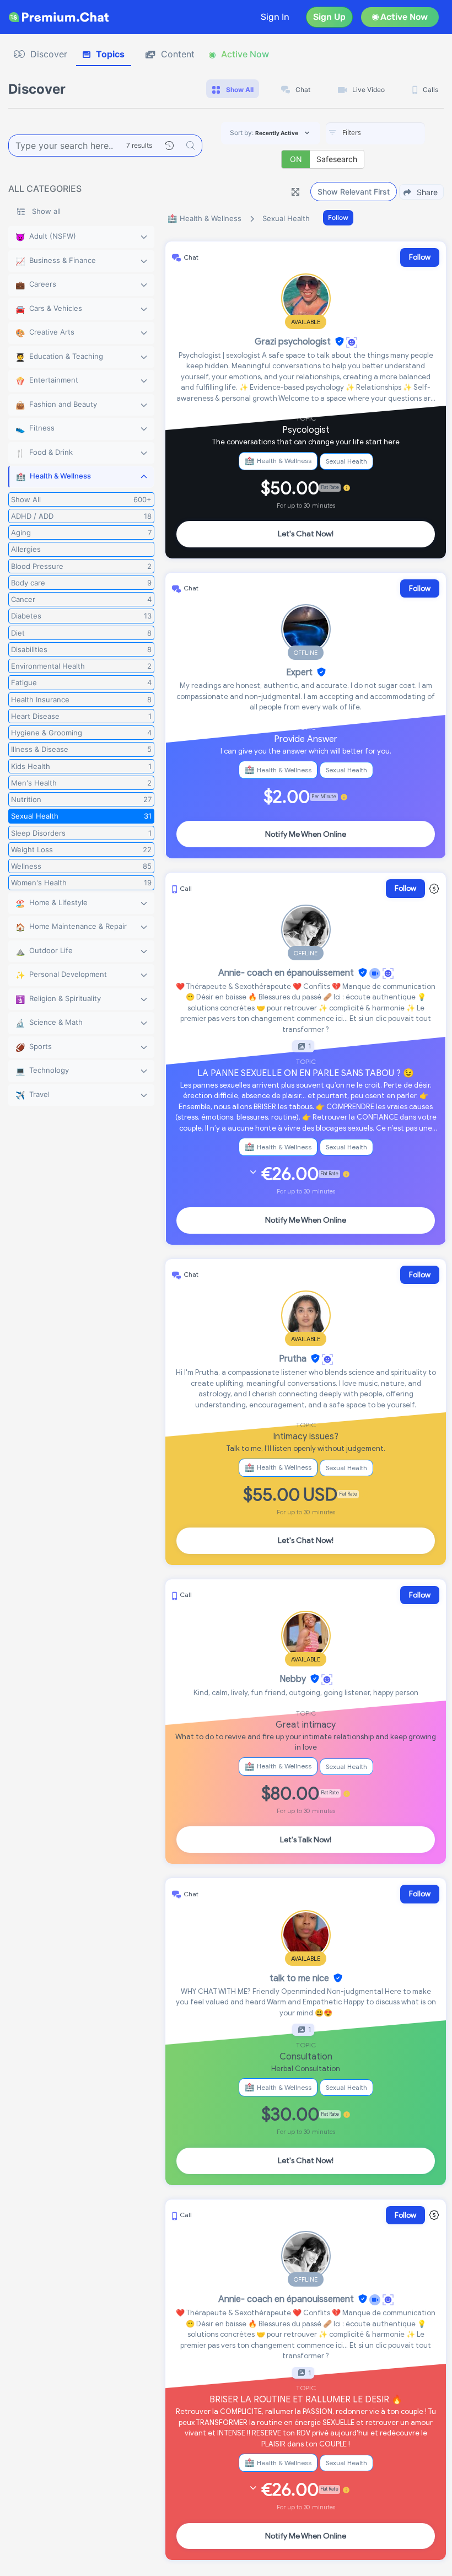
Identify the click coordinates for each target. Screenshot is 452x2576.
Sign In (275, 17)
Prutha (293, 1359)
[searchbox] (392, 133)
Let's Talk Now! (306, 1840)
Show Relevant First (354, 192)
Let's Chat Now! (306, 534)
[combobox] (375, 133)
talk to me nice (299, 1978)
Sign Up (329, 17)
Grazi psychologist (293, 342)
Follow (338, 217)
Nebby (293, 1679)
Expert (299, 673)
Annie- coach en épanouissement (286, 973)
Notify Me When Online (306, 834)
